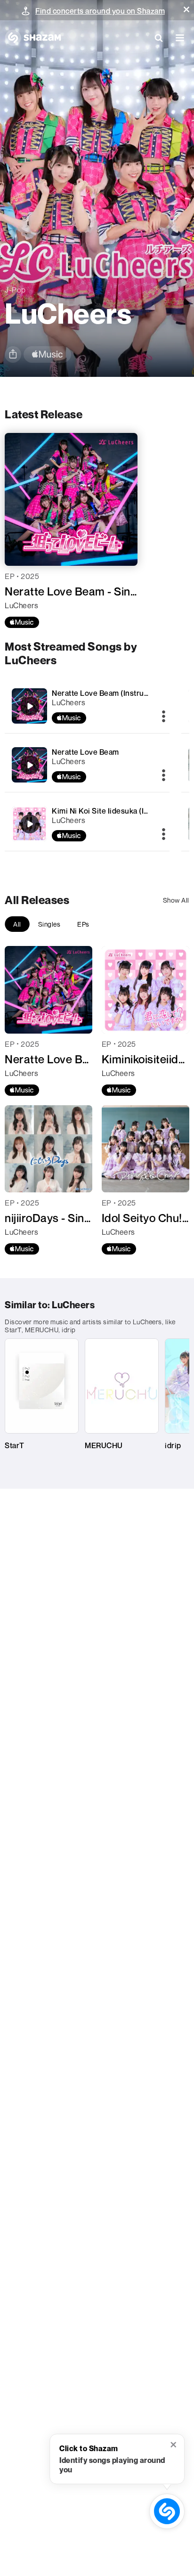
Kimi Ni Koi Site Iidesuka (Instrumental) (120, 811)
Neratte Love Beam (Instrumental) (111, 693)
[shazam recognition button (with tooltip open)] (167, 2511)
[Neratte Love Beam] (87, 765)
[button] (186, 9)
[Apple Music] (22, 622)
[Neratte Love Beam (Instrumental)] (87, 706)
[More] (164, 717)
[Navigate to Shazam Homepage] (33, 38)
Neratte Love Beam (85, 752)
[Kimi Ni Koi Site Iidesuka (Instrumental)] (87, 824)
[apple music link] (47, 355)
